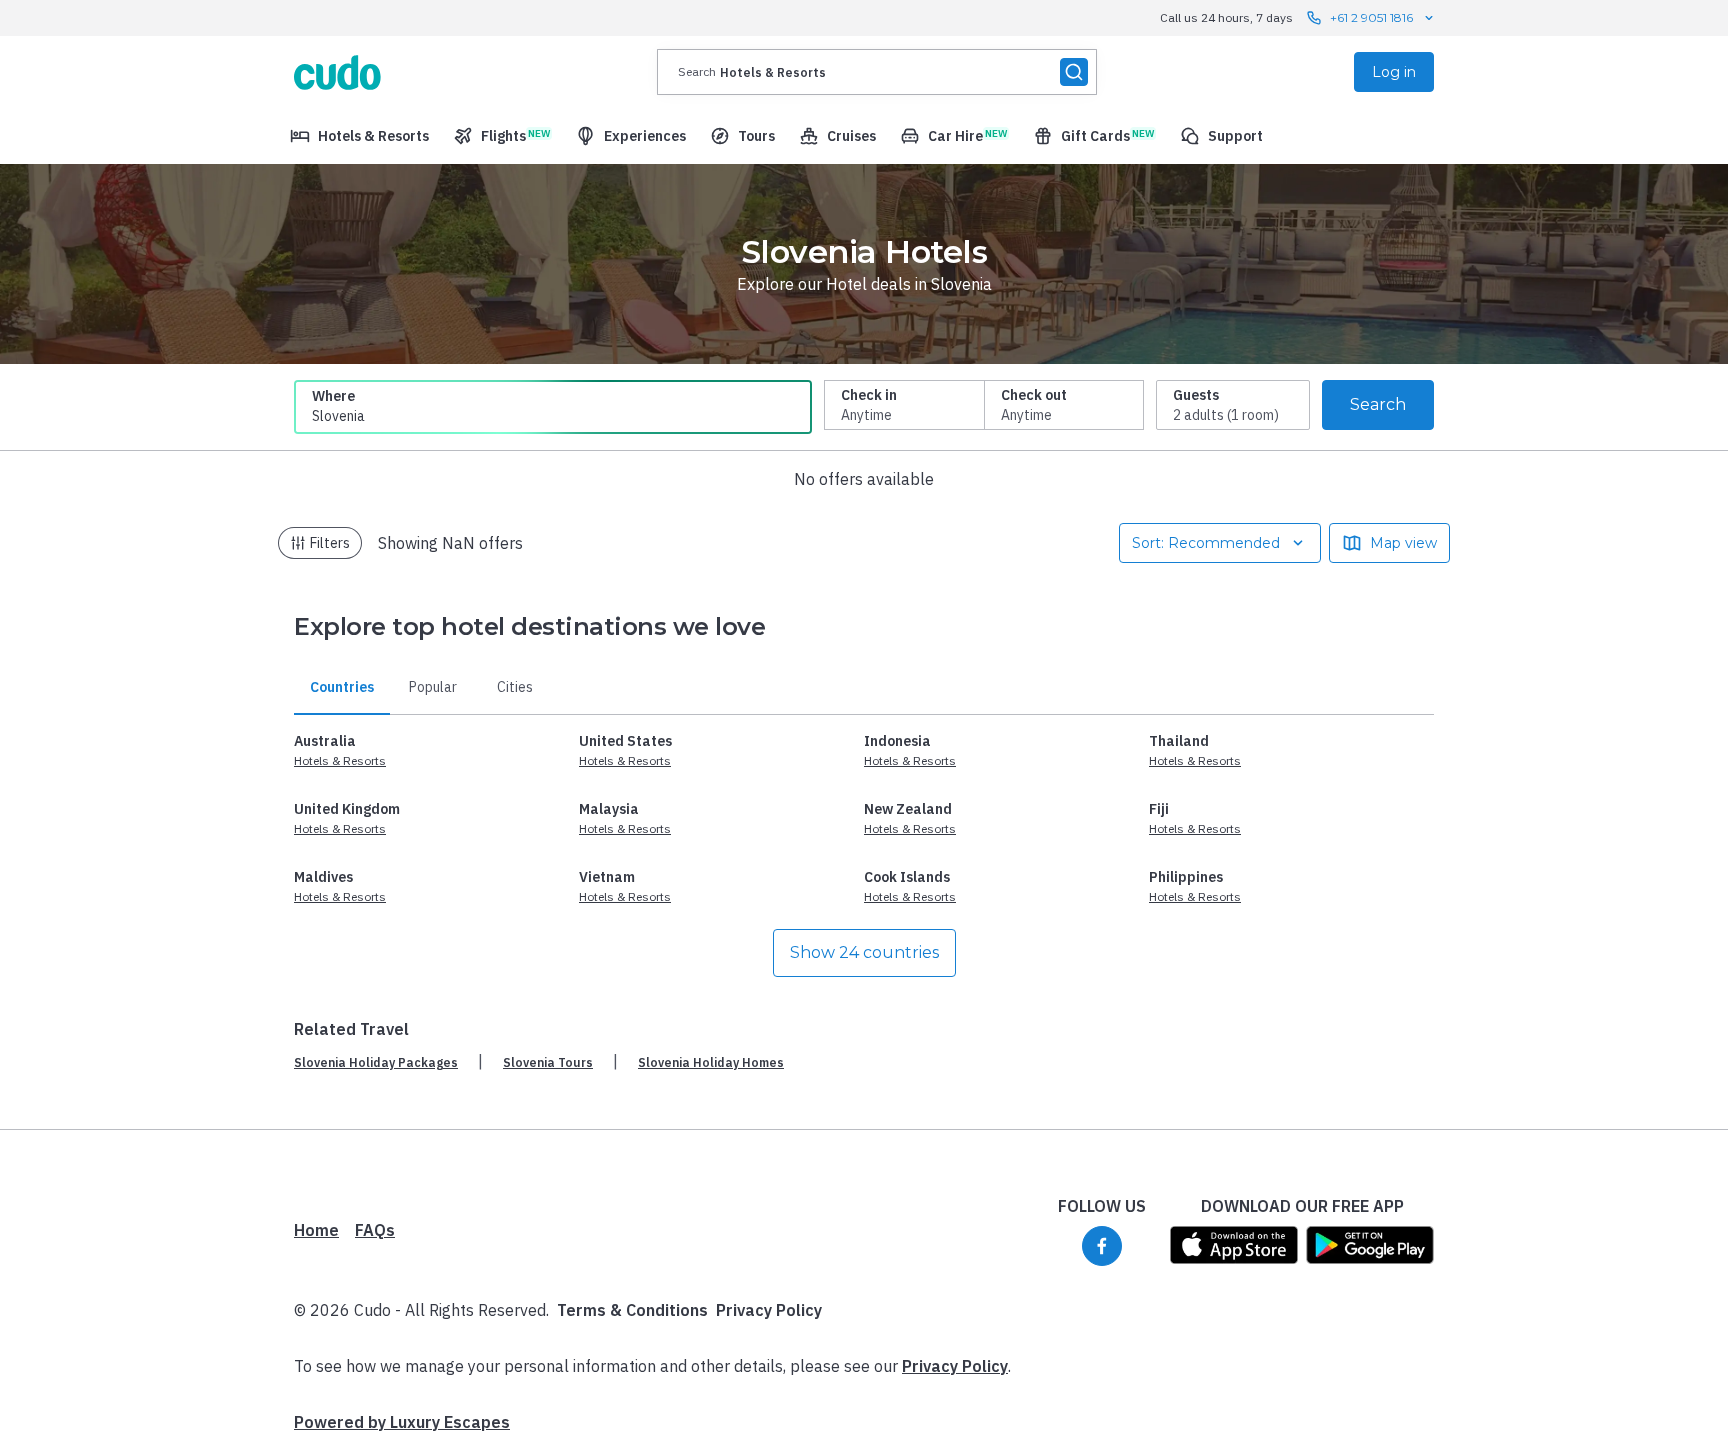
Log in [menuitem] (1394, 72)
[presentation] (877, 72)
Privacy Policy (769, 1310)
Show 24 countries (864, 952)
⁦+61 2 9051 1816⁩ (1371, 17)
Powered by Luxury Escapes (402, 1422)
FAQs (375, 1230)
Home (316, 1230)
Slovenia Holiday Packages (376, 1062)
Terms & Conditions (632, 1310)
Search (1378, 404)
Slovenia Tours (548, 1062)
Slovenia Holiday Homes (711, 1062)
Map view (1403, 543)
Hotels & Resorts (340, 760)
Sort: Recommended (1206, 543)
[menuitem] (359, 136)
